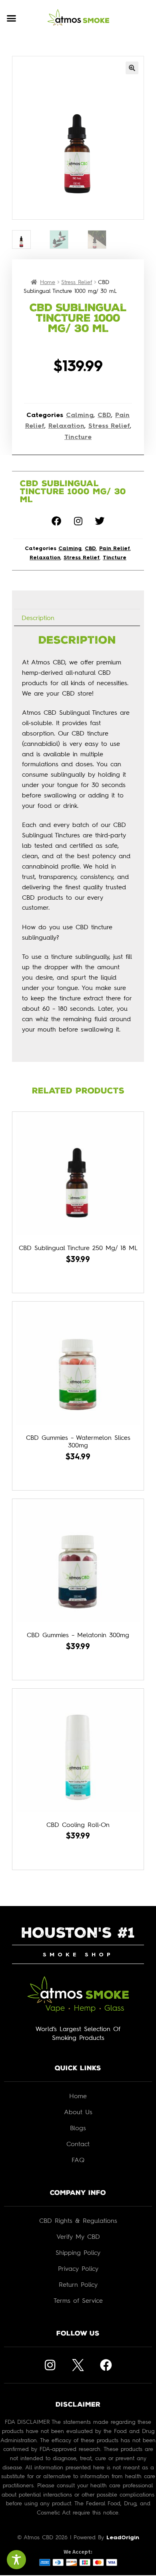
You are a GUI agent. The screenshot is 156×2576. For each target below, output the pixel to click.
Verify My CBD (78, 2236)
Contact (78, 2144)
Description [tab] (38, 618)
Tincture (78, 437)
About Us (78, 2112)
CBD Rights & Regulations (78, 2220)
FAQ (78, 2160)
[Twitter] (100, 521)
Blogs (78, 2128)
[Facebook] (56, 521)
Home (48, 282)
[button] (12, 18)
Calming (80, 415)
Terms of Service (78, 2300)
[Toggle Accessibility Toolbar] (16, 2560)
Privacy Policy (78, 2268)
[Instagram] (78, 521)
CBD (104, 415)
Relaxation (66, 426)
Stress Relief (77, 282)
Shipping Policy (78, 2252)
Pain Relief (115, 549)
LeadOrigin (123, 2538)
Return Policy (78, 2284)
